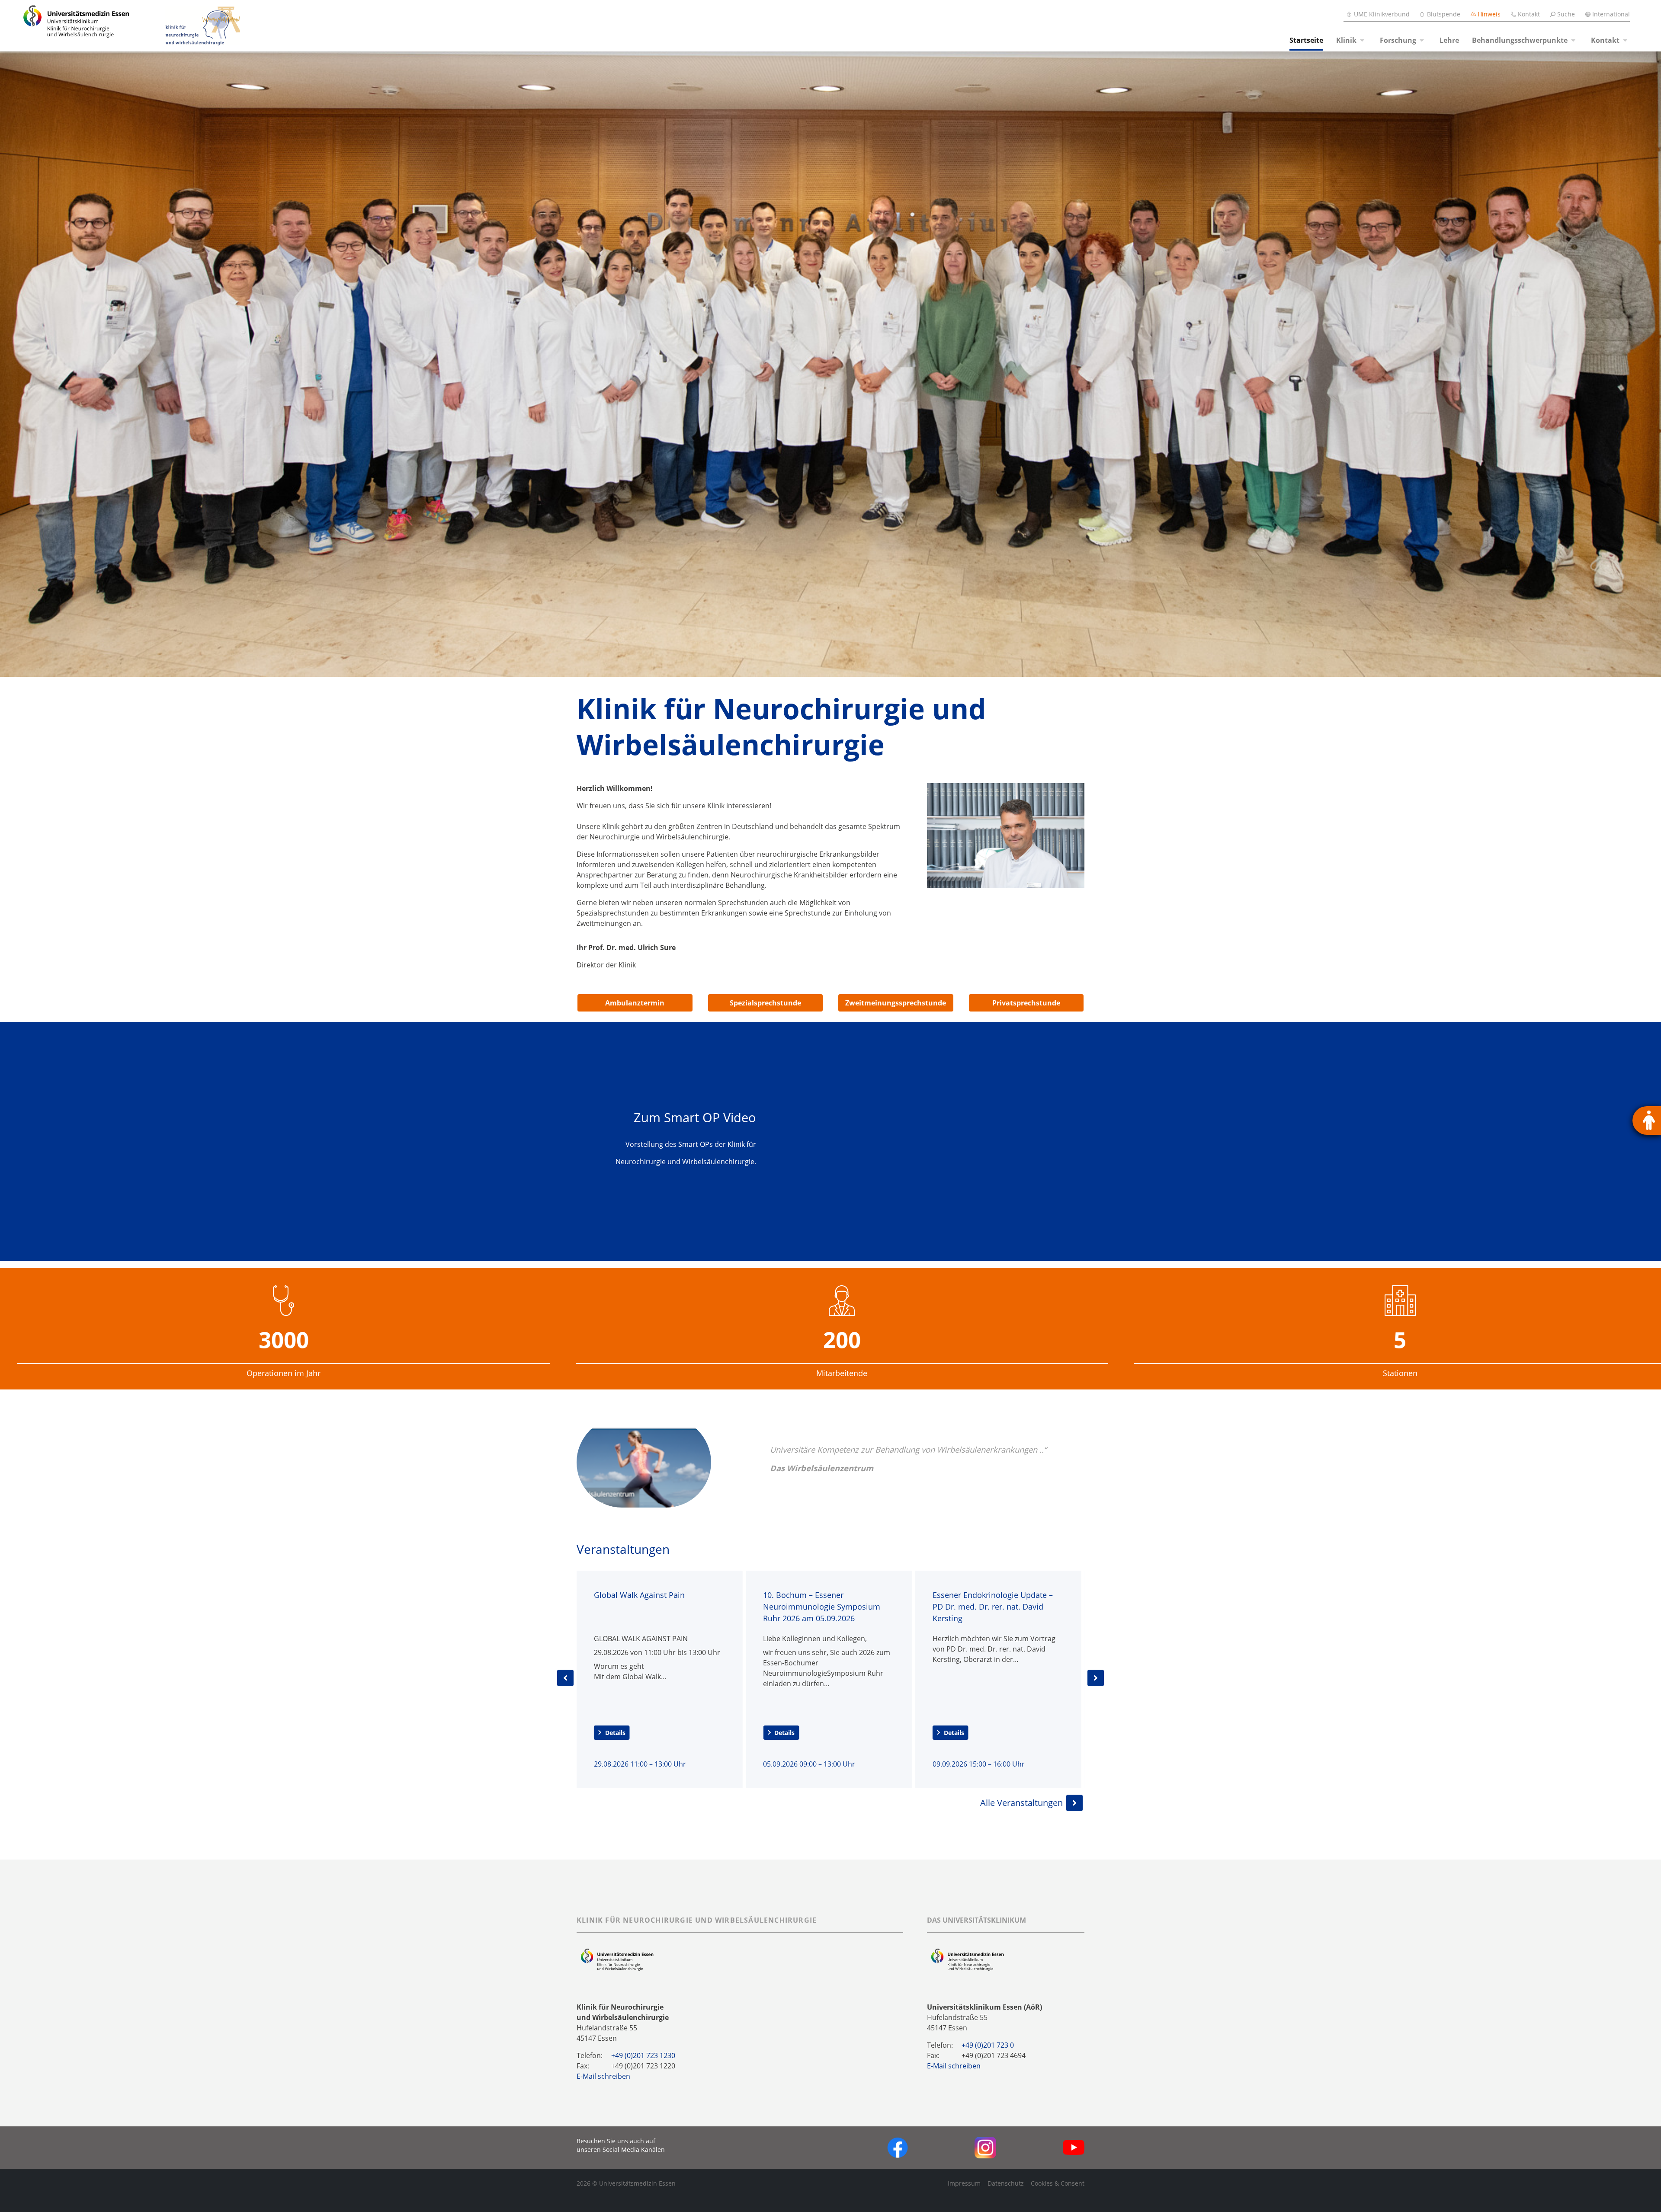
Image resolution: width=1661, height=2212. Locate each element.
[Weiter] (1096, 1678)
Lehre (1449, 40)
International (1611, 14)
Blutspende (1444, 14)
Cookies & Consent (1058, 2183)
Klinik (1346, 40)
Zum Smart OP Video (695, 1117)
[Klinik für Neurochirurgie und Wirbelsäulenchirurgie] (186, 26)
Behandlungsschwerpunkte (1520, 40)
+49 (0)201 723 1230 (643, 2055)
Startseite (1306, 40)
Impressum (964, 2183)
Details (615, 1733)
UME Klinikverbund (1382, 14)
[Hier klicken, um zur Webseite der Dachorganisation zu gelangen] (967, 1959)
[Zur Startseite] (66, 26)
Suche (1566, 14)
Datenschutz (1006, 2183)
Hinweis (1489, 14)
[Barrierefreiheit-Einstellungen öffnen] (1647, 1120)
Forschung (1398, 40)
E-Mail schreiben (603, 2076)
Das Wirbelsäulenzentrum (822, 1468)
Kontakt (1529, 14)
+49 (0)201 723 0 (988, 2045)
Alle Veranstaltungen (1021, 1803)
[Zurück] (565, 1678)
